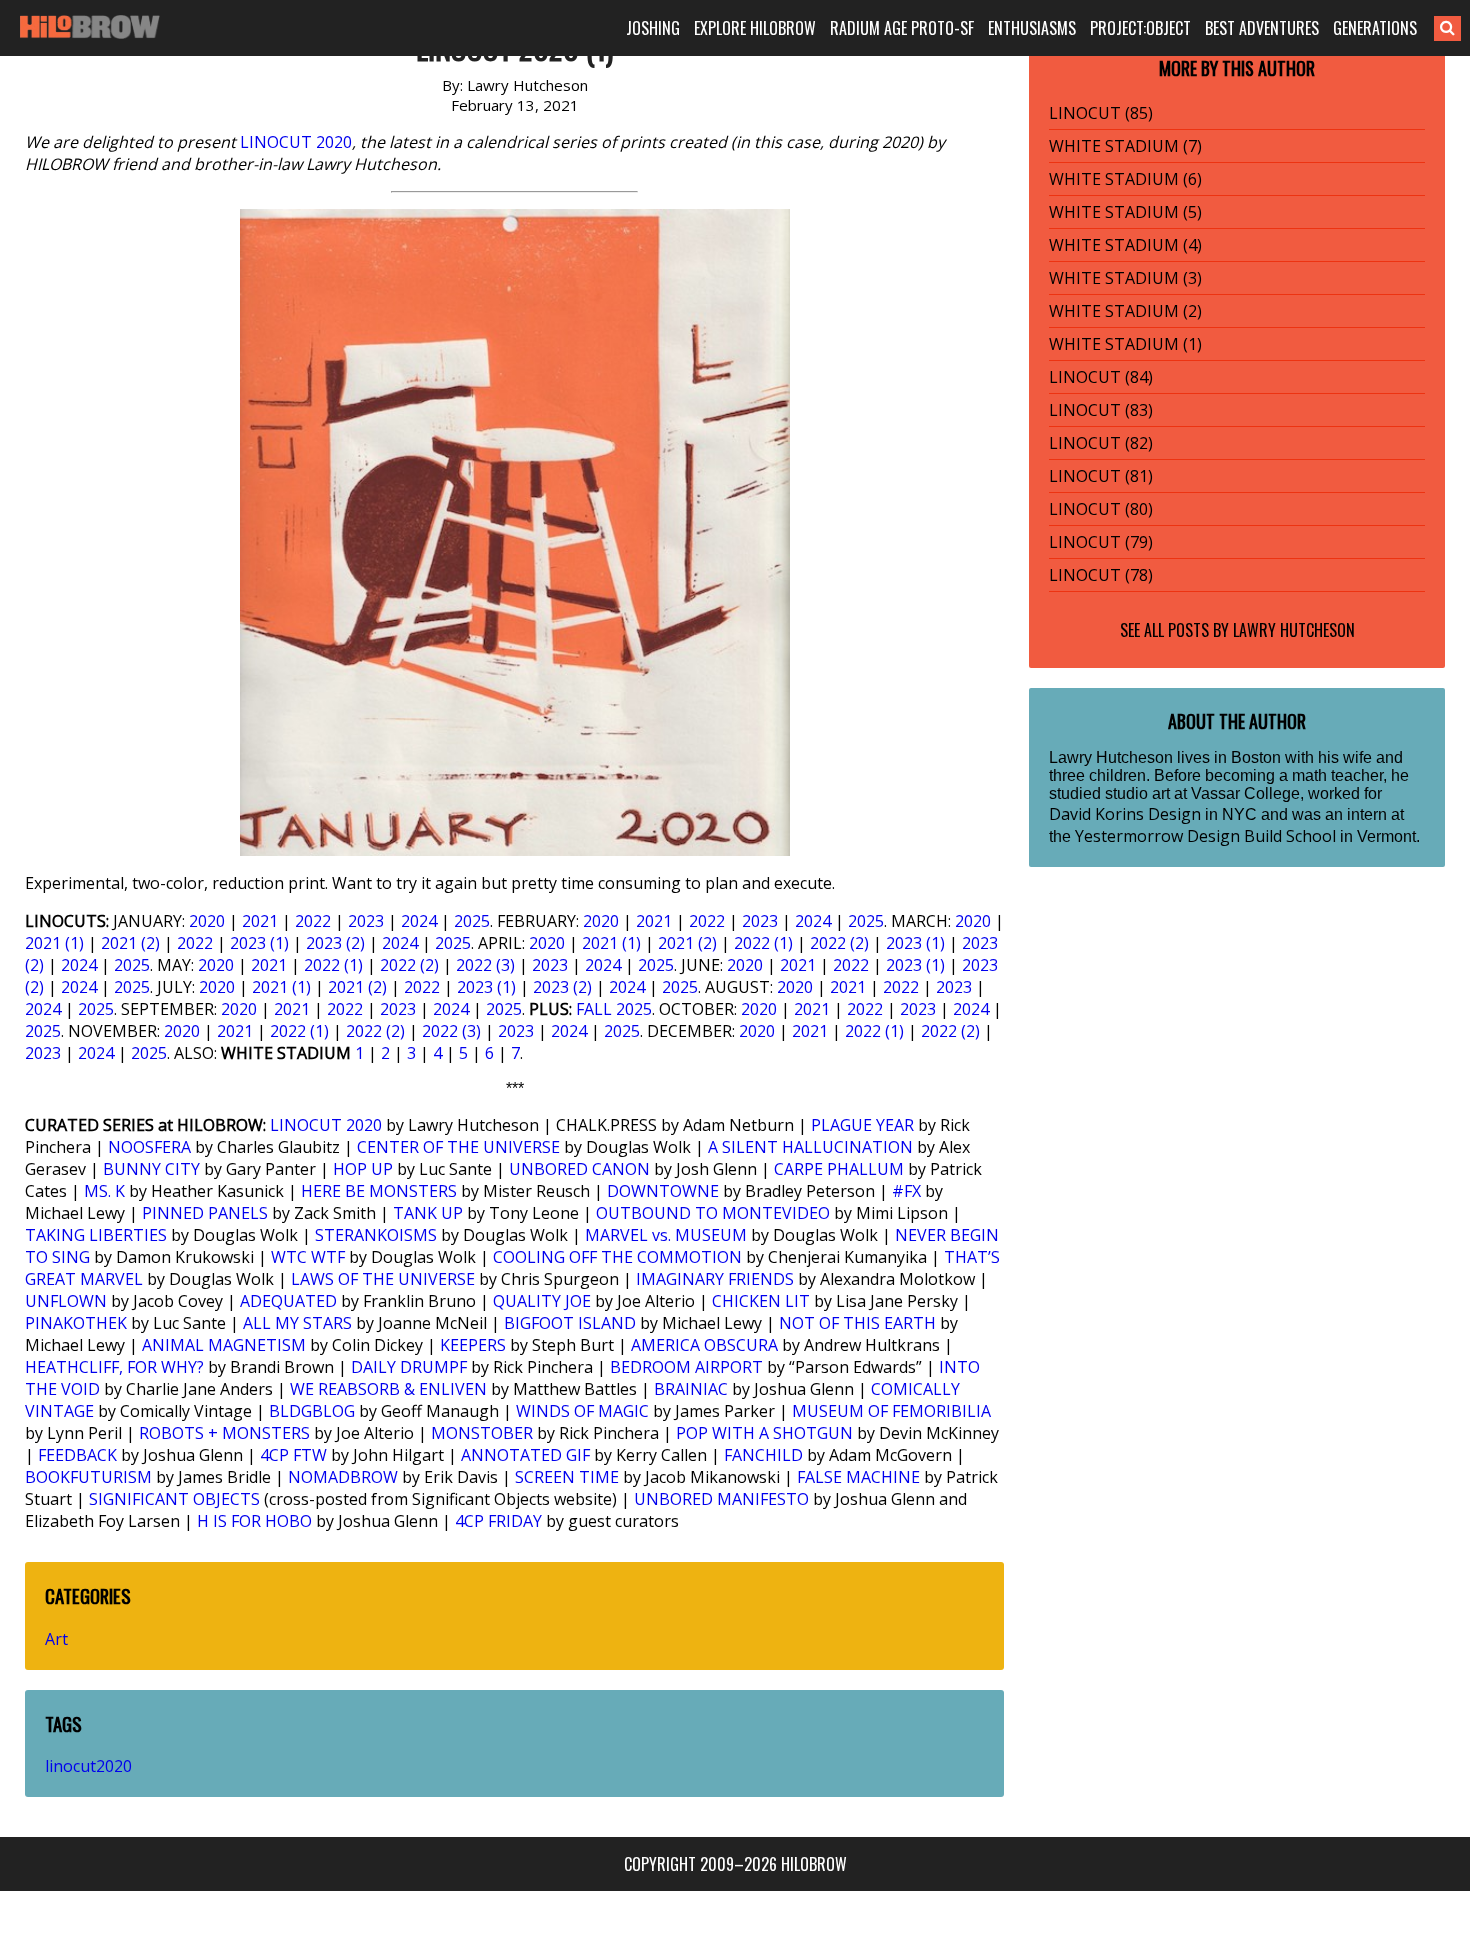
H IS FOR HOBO (254, 1521)
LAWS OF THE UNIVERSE (383, 1279)
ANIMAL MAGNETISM (224, 1345)
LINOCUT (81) (1101, 476)
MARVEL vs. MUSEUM (666, 1235)
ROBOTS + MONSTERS (224, 1433)
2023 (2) (335, 943)
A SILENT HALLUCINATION (810, 1147)
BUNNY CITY (151, 1169)
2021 (260, 921)
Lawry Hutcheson (1294, 630)
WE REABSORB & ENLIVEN (388, 1389)
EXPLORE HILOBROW (755, 28)
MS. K (104, 1191)
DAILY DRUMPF (409, 1367)
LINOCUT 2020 (296, 142)
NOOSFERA (149, 1147)
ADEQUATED (288, 1301)
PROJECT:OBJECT (1140, 28)
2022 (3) (485, 965)
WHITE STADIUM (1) (1125, 344)
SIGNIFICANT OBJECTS (174, 1499)
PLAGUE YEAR (862, 1125)
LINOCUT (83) (1101, 410)
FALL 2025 (614, 1009)
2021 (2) (130, 943)
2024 (419, 921)
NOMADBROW (343, 1477)
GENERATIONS (1375, 28)
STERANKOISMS (376, 1235)
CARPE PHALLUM (839, 1169)
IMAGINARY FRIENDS (715, 1279)
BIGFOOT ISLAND (570, 1323)
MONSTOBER (482, 1433)
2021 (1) (54, 943)
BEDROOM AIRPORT (686, 1367)
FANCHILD (763, 1455)
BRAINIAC (691, 1389)
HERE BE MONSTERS (379, 1191)
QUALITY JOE (542, 1301)
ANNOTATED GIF (525, 1455)
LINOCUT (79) (1101, 542)
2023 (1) (259, 943)
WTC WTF (308, 1257)
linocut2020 (88, 1766)
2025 (472, 921)
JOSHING (653, 28)
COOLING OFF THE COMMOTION (617, 1257)
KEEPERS (473, 1345)
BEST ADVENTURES (1262, 28)
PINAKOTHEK (76, 1323)
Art (56, 1639)
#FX (906, 1191)
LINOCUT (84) (1101, 377)
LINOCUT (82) (1101, 443)
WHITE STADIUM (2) (1125, 311)
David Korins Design (1125, 814)
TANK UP (428, 1213)
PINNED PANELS (205, 1213)
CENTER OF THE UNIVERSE (458, 1147)
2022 (313, 921)
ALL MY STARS (297, 1323)
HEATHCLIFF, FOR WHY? (114, 1367)
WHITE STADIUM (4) (1125, 245)
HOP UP (363, 1169)
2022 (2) (839, 943)
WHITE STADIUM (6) (1125, 179)
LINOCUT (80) (1101, 509)
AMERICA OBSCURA (704, 1345)
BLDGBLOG (312, 1411)
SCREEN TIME (567, 1477)
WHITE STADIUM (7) (1125, 146)
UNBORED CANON (579, 1169)
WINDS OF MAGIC (582, 1411)
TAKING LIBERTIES (96, 1235)
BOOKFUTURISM (88, 1477)
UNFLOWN (66, 1301)
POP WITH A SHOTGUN (764, 1433)
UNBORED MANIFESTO (721, 1499)
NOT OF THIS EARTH (857, 1323)
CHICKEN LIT (761, 1301)
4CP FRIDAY (498, 1521)
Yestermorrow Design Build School (1205, 836)
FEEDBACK (77, 1455)
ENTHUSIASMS (1032, 28)
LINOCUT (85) (1101, 113)
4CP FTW (293, 1455)
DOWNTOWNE (663, 1191)
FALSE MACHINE (858, 1477)
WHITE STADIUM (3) (1125, 278)
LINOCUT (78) (1101, 575)
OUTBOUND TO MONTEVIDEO (713, 1213)
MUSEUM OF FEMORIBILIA (891, 1411)
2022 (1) (763, 943)
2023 (366, 921)
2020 (207, 921)
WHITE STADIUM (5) (1125, 212)
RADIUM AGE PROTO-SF (902, 28)
